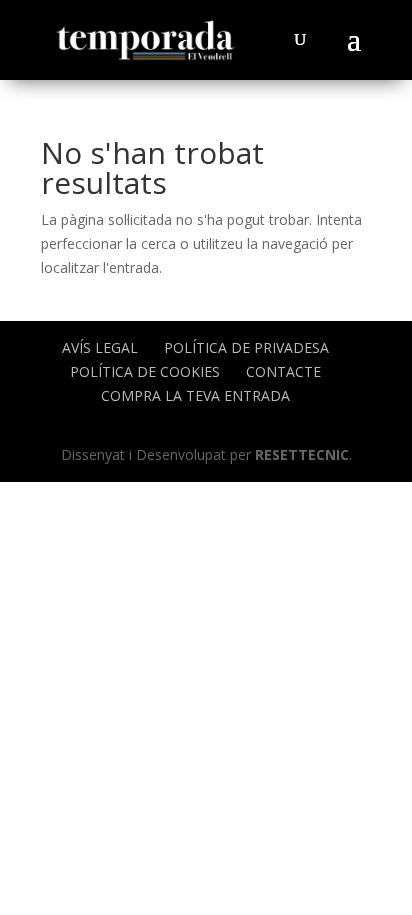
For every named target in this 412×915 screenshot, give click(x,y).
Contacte (283, 371)
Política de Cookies (145, 371)
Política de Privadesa (246, 347)
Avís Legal (100, 347)
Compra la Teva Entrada (195, 395)
